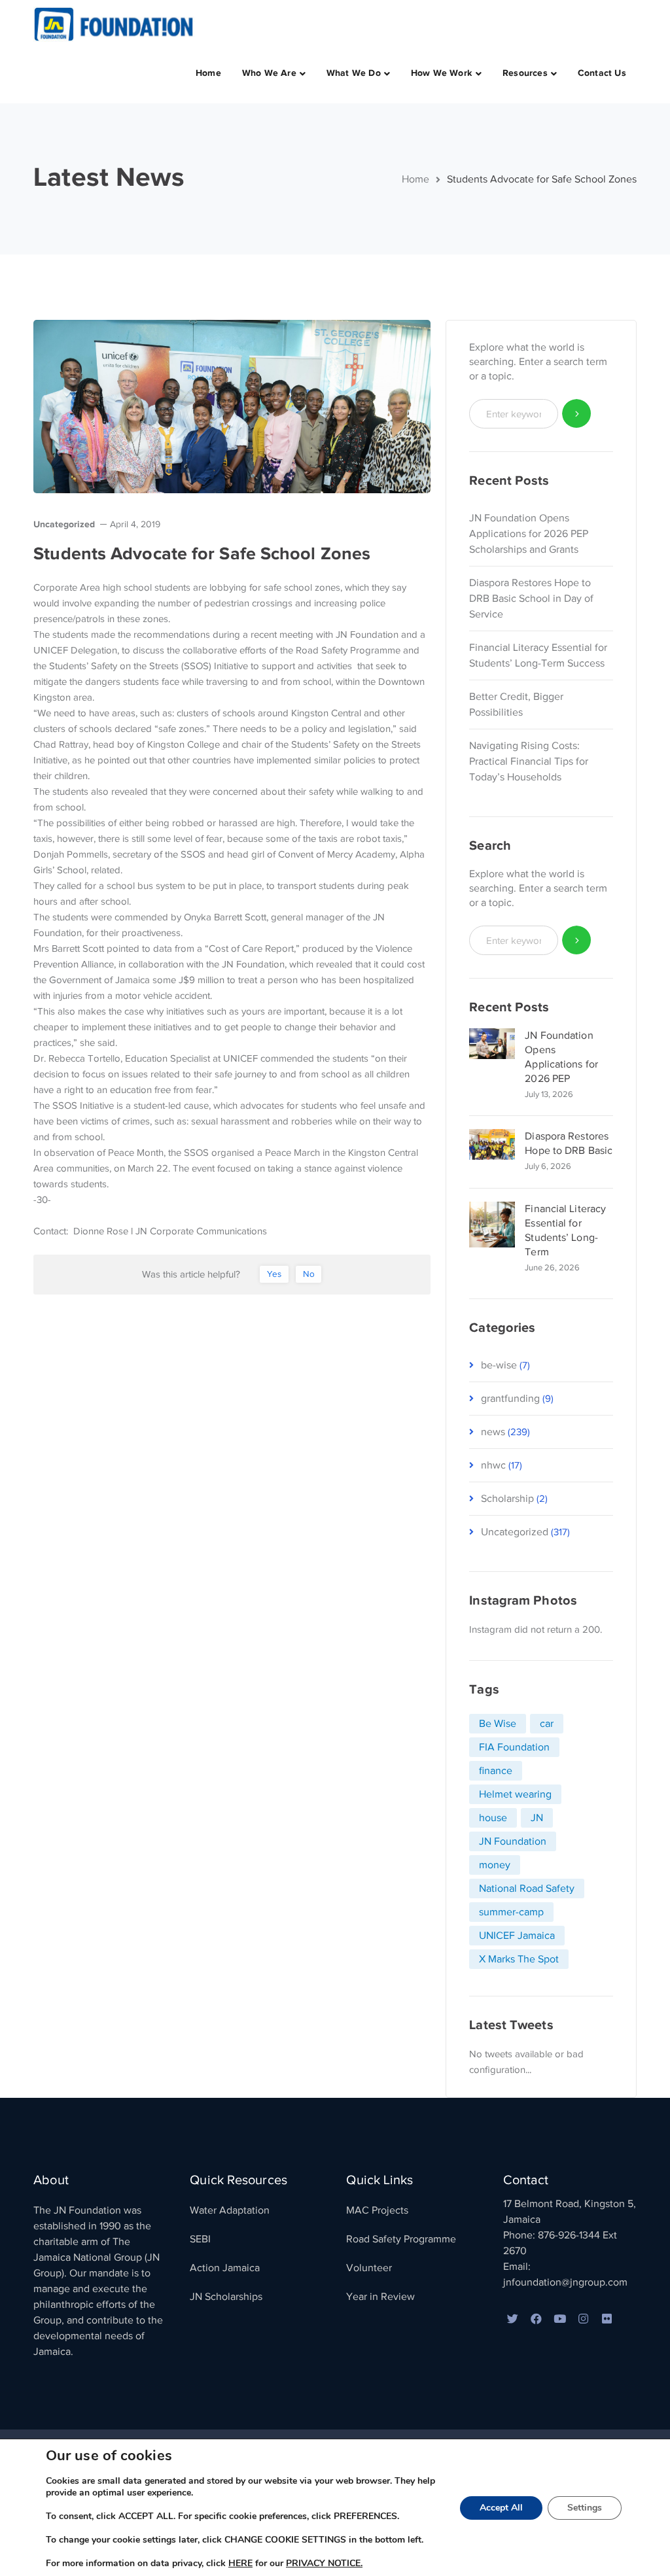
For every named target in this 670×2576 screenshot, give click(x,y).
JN (537, 1818)
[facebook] (537, 2320)
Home (415, 179)
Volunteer (369, 2268)
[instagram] (584, 2320)
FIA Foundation (514, 1747)
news (493, 1432)
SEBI (200, 2239)
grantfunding (510, 1399)
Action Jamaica (225, 2268)
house (493, 1818)
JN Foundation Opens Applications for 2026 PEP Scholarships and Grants (529, 534)
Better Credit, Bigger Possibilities (516, 705)
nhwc (493, 1465)
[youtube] (560, 2320)
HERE (240, 2563)
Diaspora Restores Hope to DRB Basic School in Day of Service (531, 599)
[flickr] (607, 2320)
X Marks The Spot (519, 1959)
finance (496, 1771)
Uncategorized (64, 524)
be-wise (499, 1365)
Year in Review (380, 2297)
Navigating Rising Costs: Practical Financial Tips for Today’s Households (529, 761)
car (547, 1724)
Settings (585, 2508)
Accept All (501, 2508)
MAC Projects (377, 2210)
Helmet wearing (515, 1794)
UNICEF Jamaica (517, 1936)
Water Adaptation (230, 2210)
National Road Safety (527, 1888)
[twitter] (513, 2320)
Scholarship (507, 1499)
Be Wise (498, 1724)
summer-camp (511, 1912)
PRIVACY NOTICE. (324, 2563)
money (495, 1865)
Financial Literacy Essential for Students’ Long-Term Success (538, 655)
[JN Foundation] (115, 24)
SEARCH (577, 414)
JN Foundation (513, 1841)
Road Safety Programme (401, 2239)
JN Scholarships (226, 2297)
